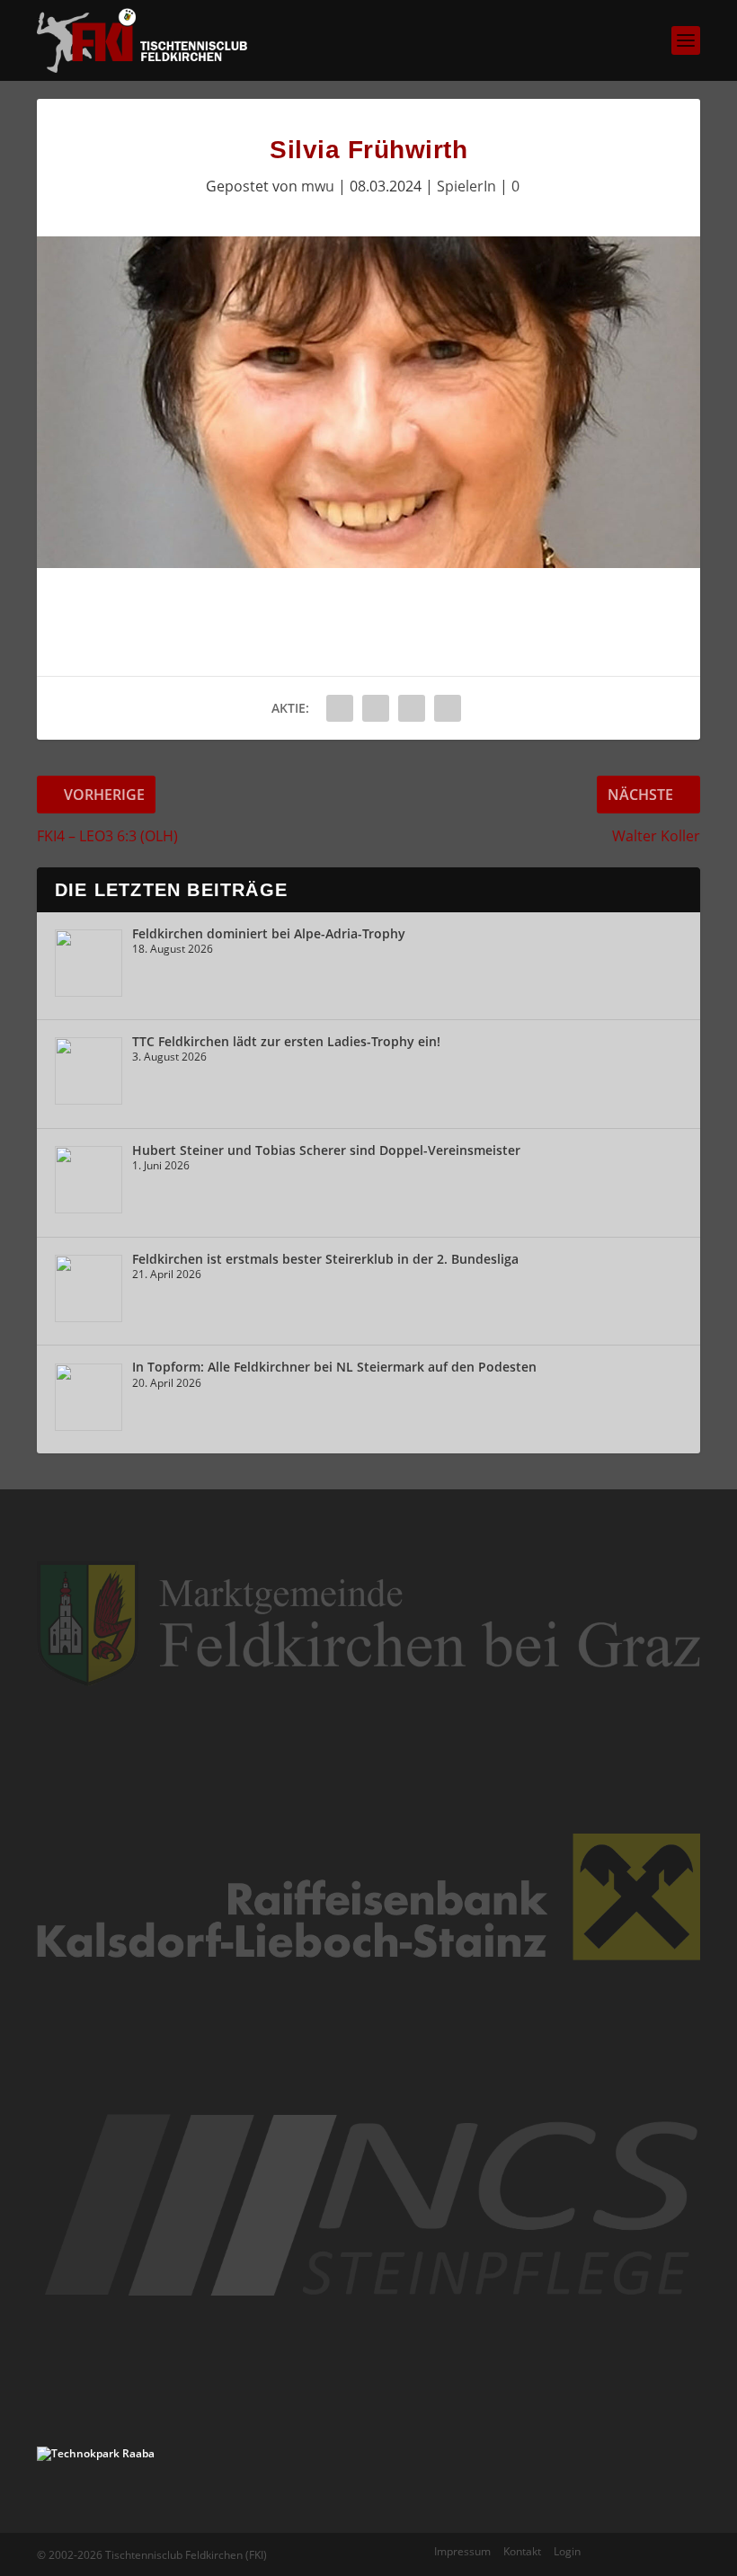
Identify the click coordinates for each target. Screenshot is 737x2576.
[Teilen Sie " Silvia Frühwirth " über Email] (412, 708)
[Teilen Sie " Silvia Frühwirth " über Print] (448, 708)
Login (567, 2551)
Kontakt (522, 2551)
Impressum (462, 2551)
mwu (318, 186)
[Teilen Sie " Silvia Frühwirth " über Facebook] (340, 708)
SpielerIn (466, 186)
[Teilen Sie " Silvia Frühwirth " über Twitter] (376, 708)
